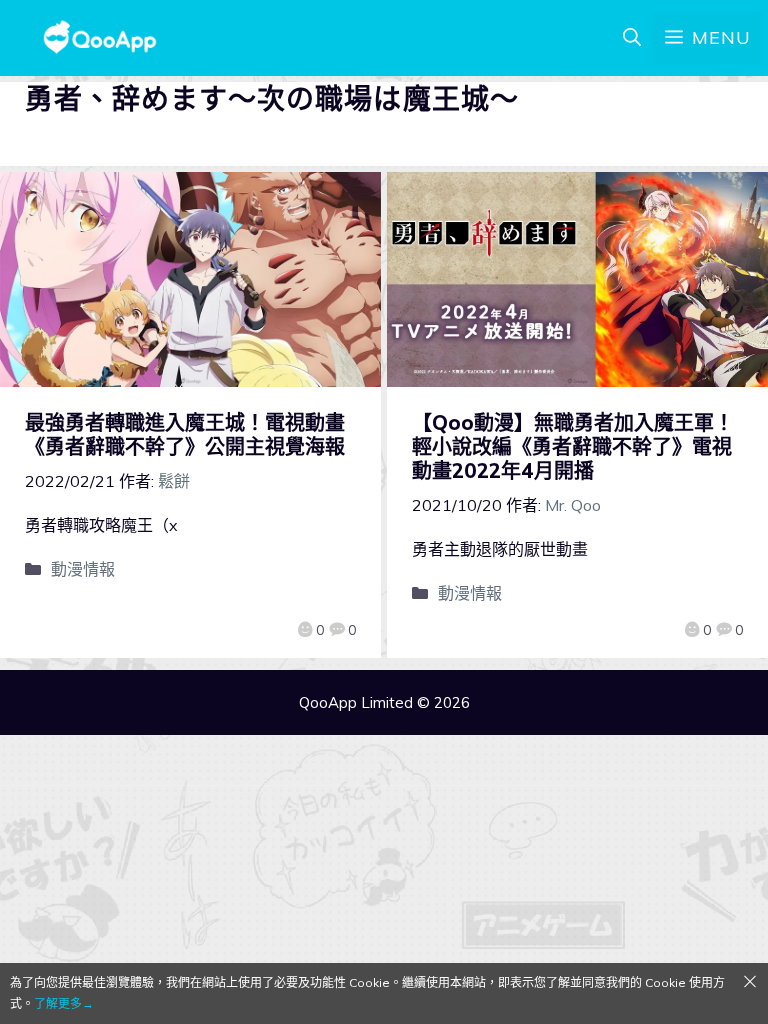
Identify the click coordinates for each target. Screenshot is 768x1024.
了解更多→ (64, 1003)
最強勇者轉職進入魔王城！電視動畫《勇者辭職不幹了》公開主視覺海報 (195, 434)
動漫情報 (83, 569)
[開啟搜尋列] (632, 38)
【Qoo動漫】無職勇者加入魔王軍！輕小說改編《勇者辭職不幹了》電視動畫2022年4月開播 (573, 446)
